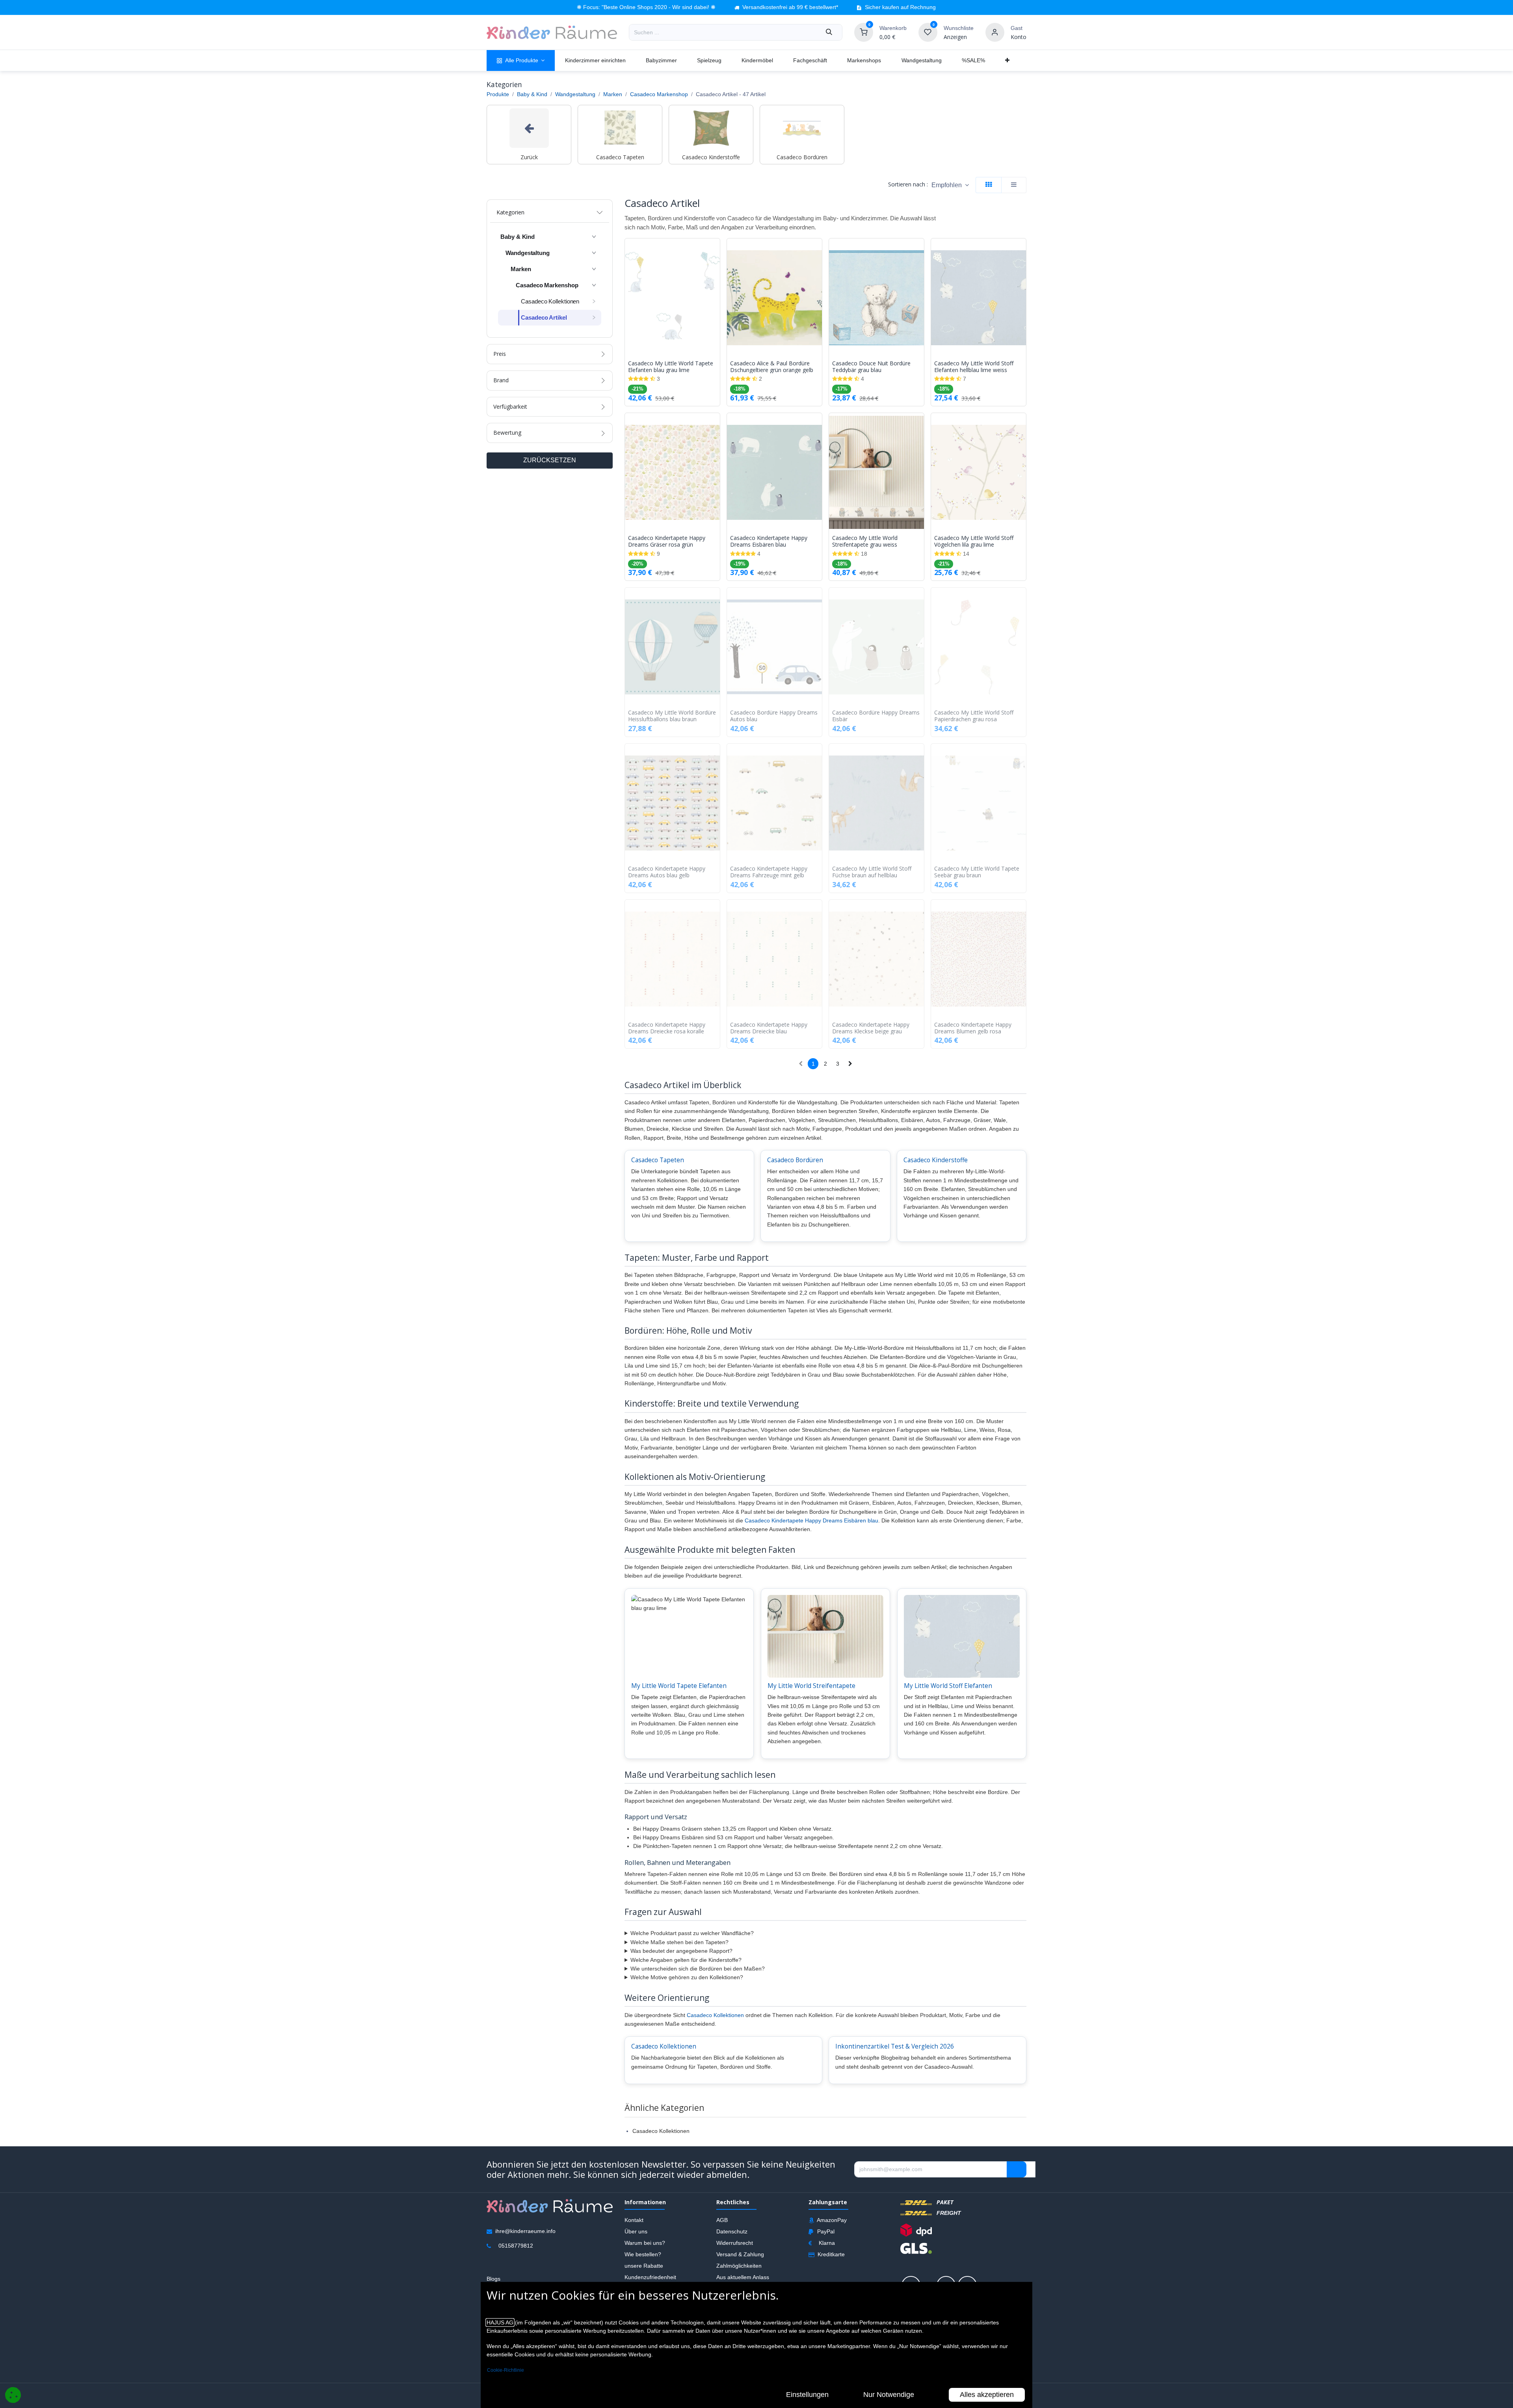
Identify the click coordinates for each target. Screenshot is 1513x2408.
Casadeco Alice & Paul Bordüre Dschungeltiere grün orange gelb (772, 367)
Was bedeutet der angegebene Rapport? (681, 1951)
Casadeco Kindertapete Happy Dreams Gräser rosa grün (667, 542)
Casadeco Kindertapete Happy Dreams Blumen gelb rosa (973, 1028)
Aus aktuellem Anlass (743, 2277)
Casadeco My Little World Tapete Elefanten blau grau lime (671, 367)
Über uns (636, 2231)
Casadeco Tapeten (658, 1160)
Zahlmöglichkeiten (739, 2266)
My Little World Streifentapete (811, 1686)
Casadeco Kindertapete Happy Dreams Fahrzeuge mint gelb (769, 872)
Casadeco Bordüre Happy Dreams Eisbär (876, 716)
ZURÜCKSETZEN (550, 460)
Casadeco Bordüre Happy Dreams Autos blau (774, 716)
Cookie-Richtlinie (506, 2370)
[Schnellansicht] (716, 250)
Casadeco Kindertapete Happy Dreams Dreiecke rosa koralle (667, 1028)
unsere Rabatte (644, 2266)
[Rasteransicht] (989, 185)
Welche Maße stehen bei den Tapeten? (679, 1942)
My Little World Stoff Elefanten (948, 1686)
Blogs (493, 2279)
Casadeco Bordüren (795, 1160)
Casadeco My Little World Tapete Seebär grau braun (977, 872)
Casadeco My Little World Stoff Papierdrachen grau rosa (974, 716)
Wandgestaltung (575, 94)
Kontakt (634, 2220)
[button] (950, 185)
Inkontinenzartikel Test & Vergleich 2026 (895, 2046)
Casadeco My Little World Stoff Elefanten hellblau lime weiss (974, 367)
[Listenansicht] (1014, 185)
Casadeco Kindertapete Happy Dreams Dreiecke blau (769, 1028)
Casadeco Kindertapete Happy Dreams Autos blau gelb (667, 872)
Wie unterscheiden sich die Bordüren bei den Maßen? (698, 1969)
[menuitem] (521, 60)
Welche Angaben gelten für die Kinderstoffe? (686, 1960)
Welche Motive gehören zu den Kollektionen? (687, 1977)
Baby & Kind (532, 94)
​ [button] (1017, 2170)
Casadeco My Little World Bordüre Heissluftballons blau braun (672, 716)
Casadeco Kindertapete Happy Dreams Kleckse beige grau (871, 1028)
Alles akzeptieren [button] (987, 2395)
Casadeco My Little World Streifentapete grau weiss (865, 542)
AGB (722, 2220)
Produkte (498, 94)
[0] (864, 32)
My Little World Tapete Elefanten (679, 1686)
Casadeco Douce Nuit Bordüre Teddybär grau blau (871, 367)
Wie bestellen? (643, 2254)
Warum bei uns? (645, 2243)
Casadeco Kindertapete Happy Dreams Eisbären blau (769, 542)
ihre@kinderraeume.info (525, 2231)
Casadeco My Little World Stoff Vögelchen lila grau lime (974, 542)
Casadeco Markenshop (659, 94)
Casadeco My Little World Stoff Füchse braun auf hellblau (872, 872)
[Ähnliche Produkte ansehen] (716, 286)
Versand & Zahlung (740, 2254)
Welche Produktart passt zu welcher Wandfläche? (692, 1933)
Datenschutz (732, 2231)
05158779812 (516, 2246)
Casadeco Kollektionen (715, 2015)
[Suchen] (829, 32)
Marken (613, 94)
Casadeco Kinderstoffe (936, 1160)
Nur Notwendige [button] (889, 2395)
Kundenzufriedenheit (650, 2277)
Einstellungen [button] (807, 2395)
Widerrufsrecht (735, 2243)
